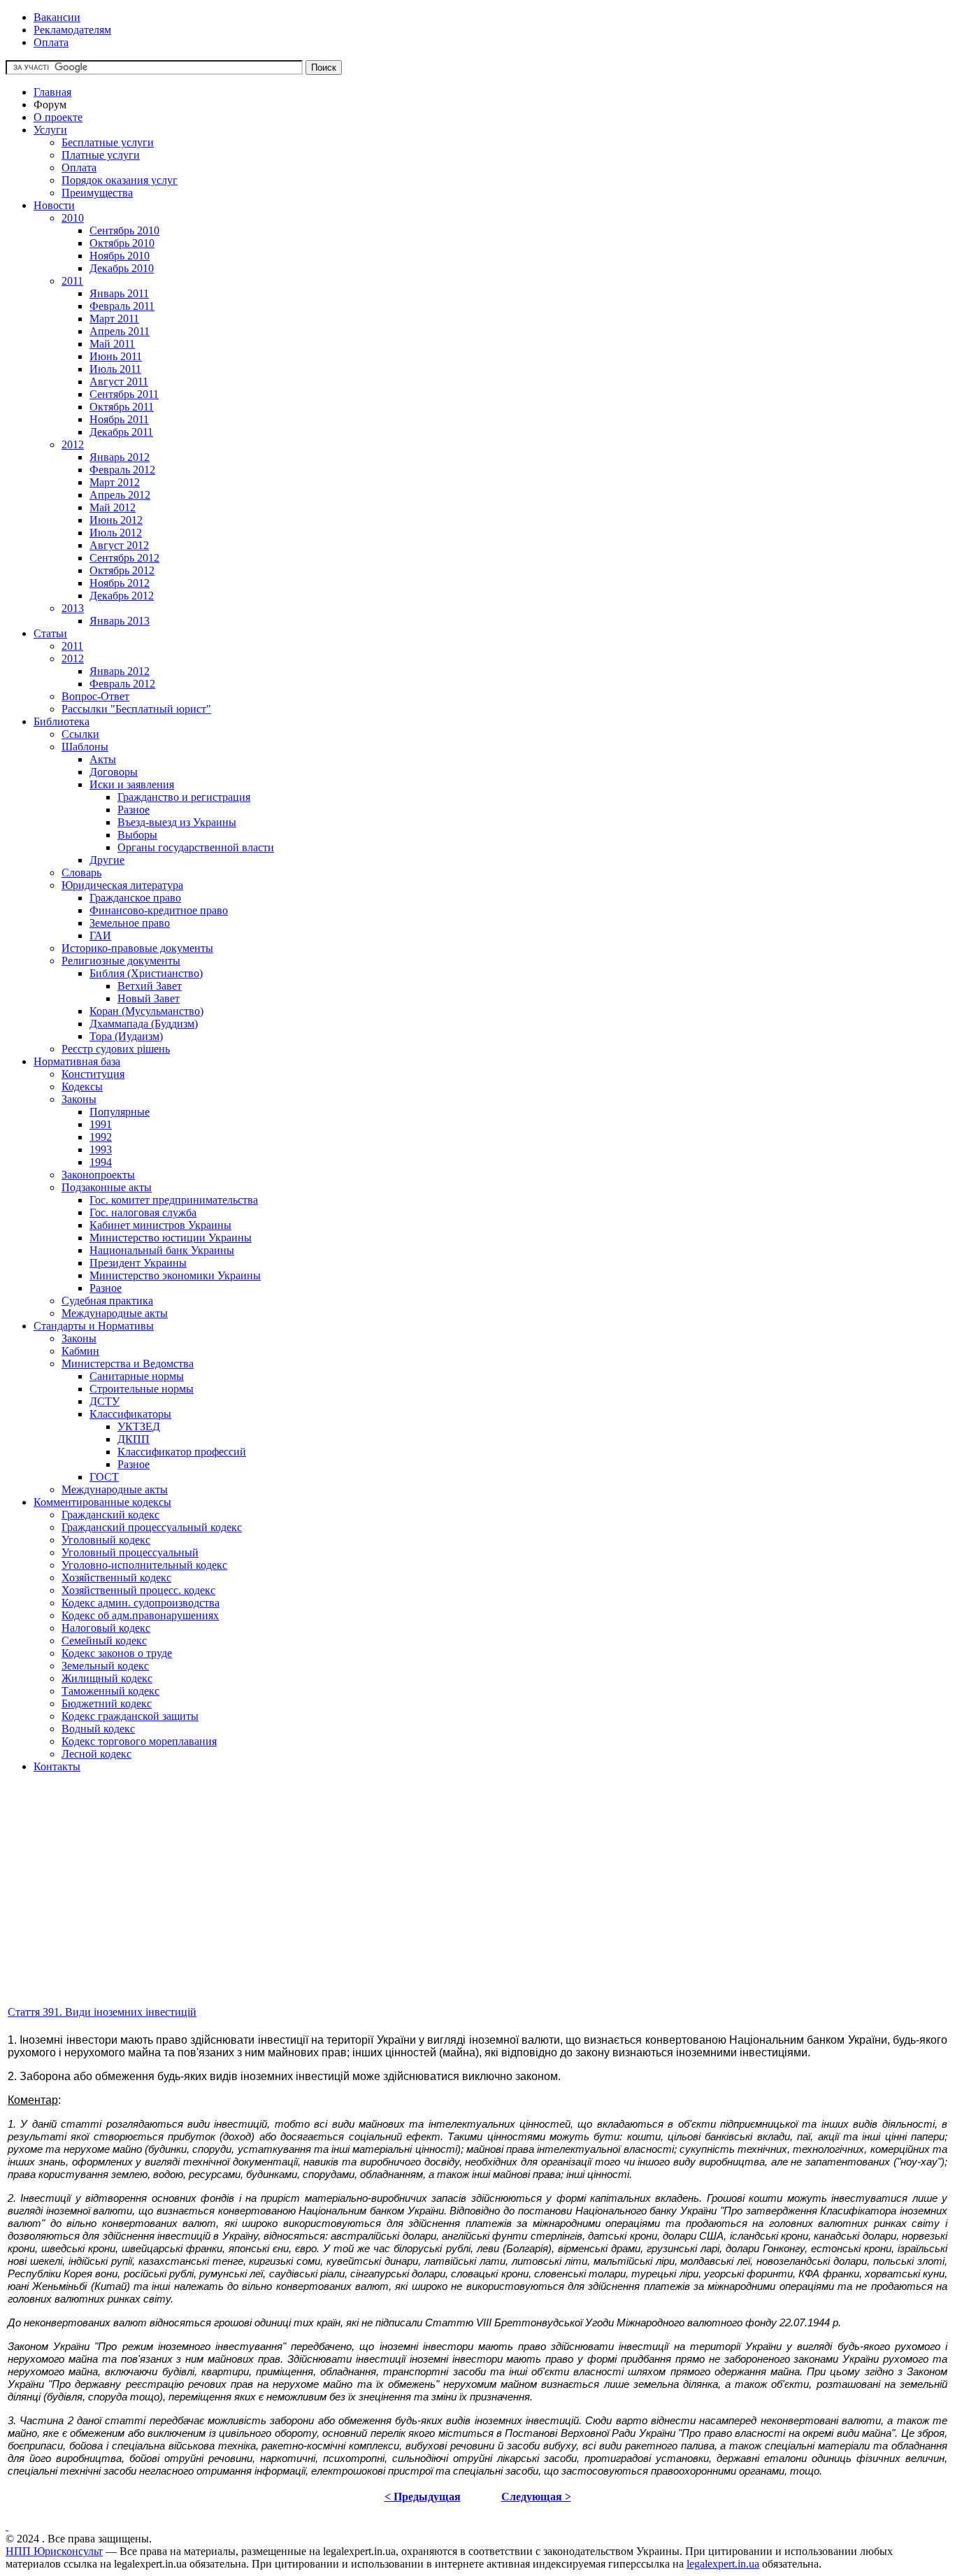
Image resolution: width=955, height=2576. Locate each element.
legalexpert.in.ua (723, 2564)
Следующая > (536, 2497)
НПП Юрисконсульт (54, 2551)
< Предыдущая (423, 2497)
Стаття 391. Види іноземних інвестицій (102, 2012)
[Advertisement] (425, 1906)
